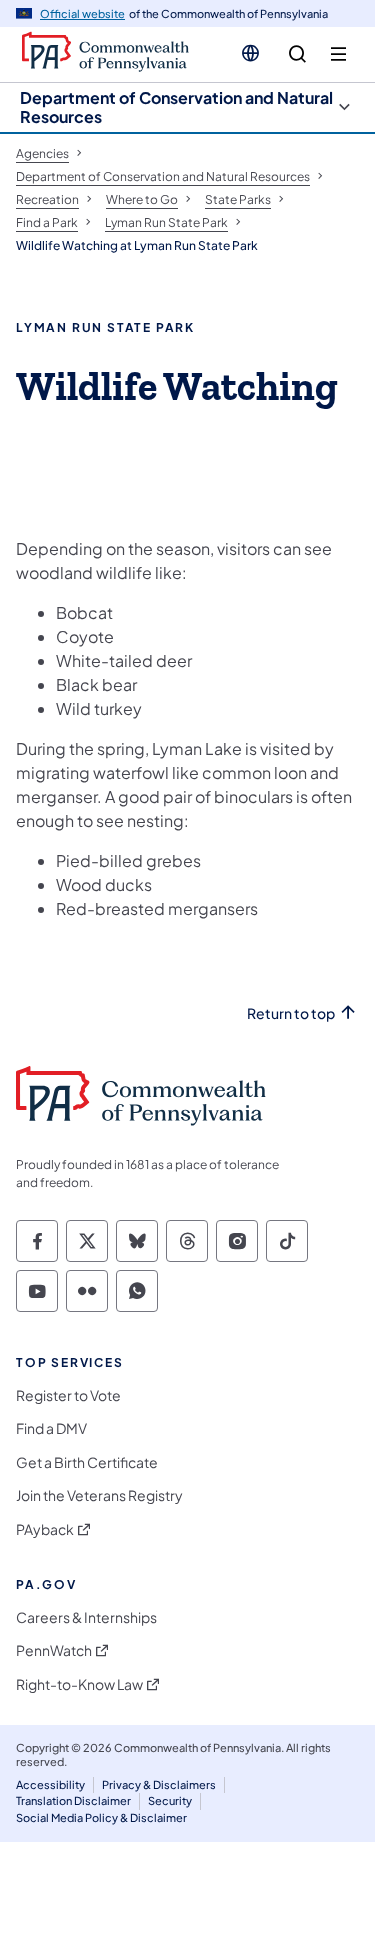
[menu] (338, 54)
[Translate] (250, 53)
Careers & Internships (86, 1617)
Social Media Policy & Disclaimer (101, 1817)
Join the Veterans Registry (99, 1495)
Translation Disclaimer (73, 1800)
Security (170, 1800)
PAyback (45, 1529)
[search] (297, 54)
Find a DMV (51, 1428)
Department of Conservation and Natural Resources (176, 107)
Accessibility (50, 1784)
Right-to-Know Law (79, 1684)
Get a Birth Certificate (87, 1462)
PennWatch (54, 1650)
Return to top (291, 1013)
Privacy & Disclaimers (159, 1784)
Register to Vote (68, 1395)
